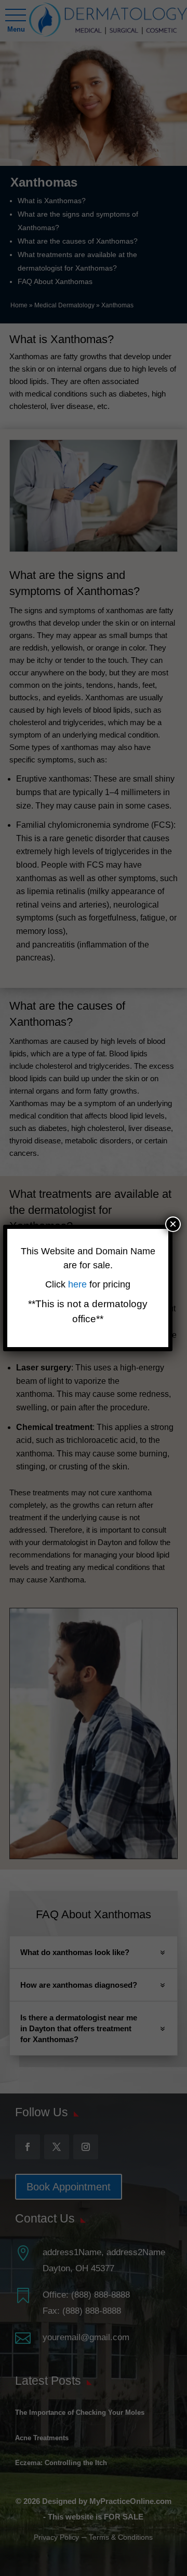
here (79, 1284)
